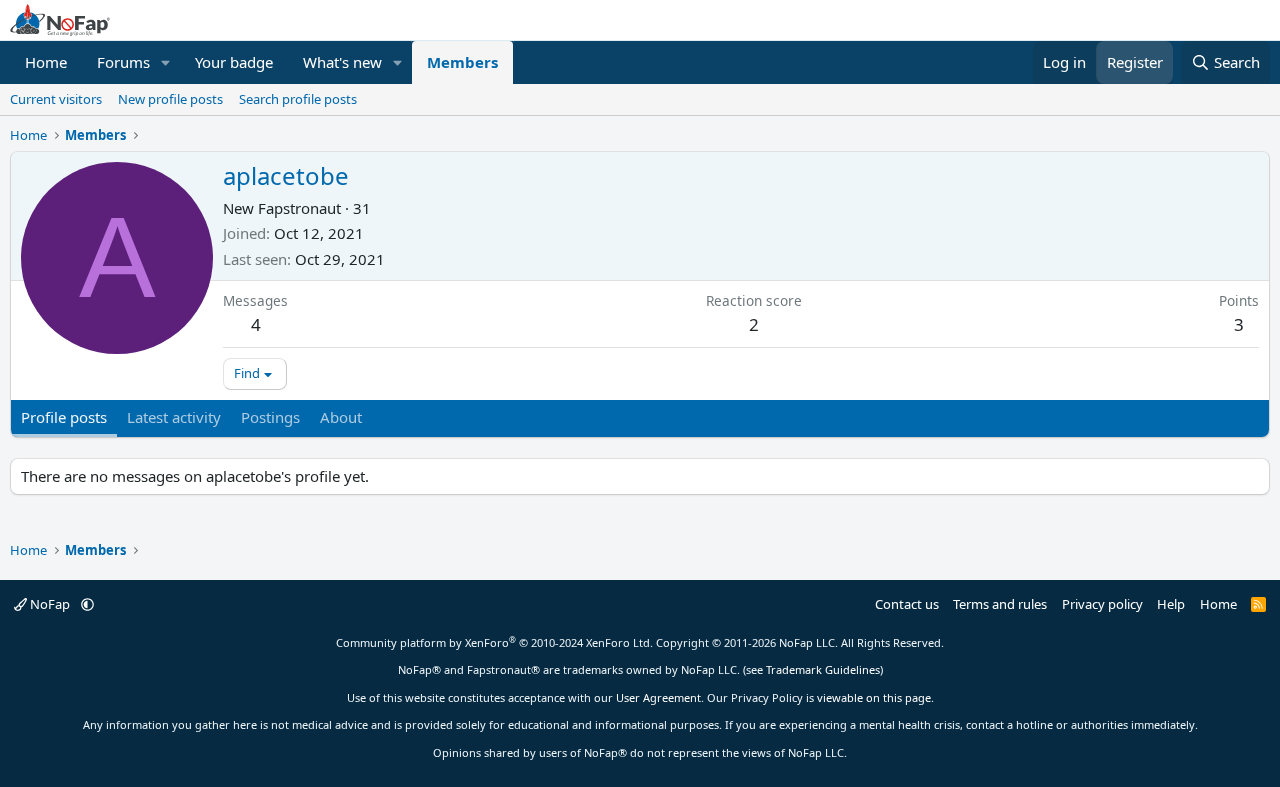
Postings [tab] (270, 417)
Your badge (234, 62)
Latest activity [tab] (174, 417)
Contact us (907, 604)
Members (462, 62)
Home (46, 62)
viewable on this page (874, 697)
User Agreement (658, 697)
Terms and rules (1000, 604)
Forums (123, 62)
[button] (166, 62)
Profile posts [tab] (64, 417)
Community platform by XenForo (494, 642)
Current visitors (56, 99)
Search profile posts (298, 99)
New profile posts (170, 99)
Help (1171, 604)
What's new (342, 62)
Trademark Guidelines (823, 669)
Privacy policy (1102, 604)
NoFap (50, 604)
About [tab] (341, 417)
